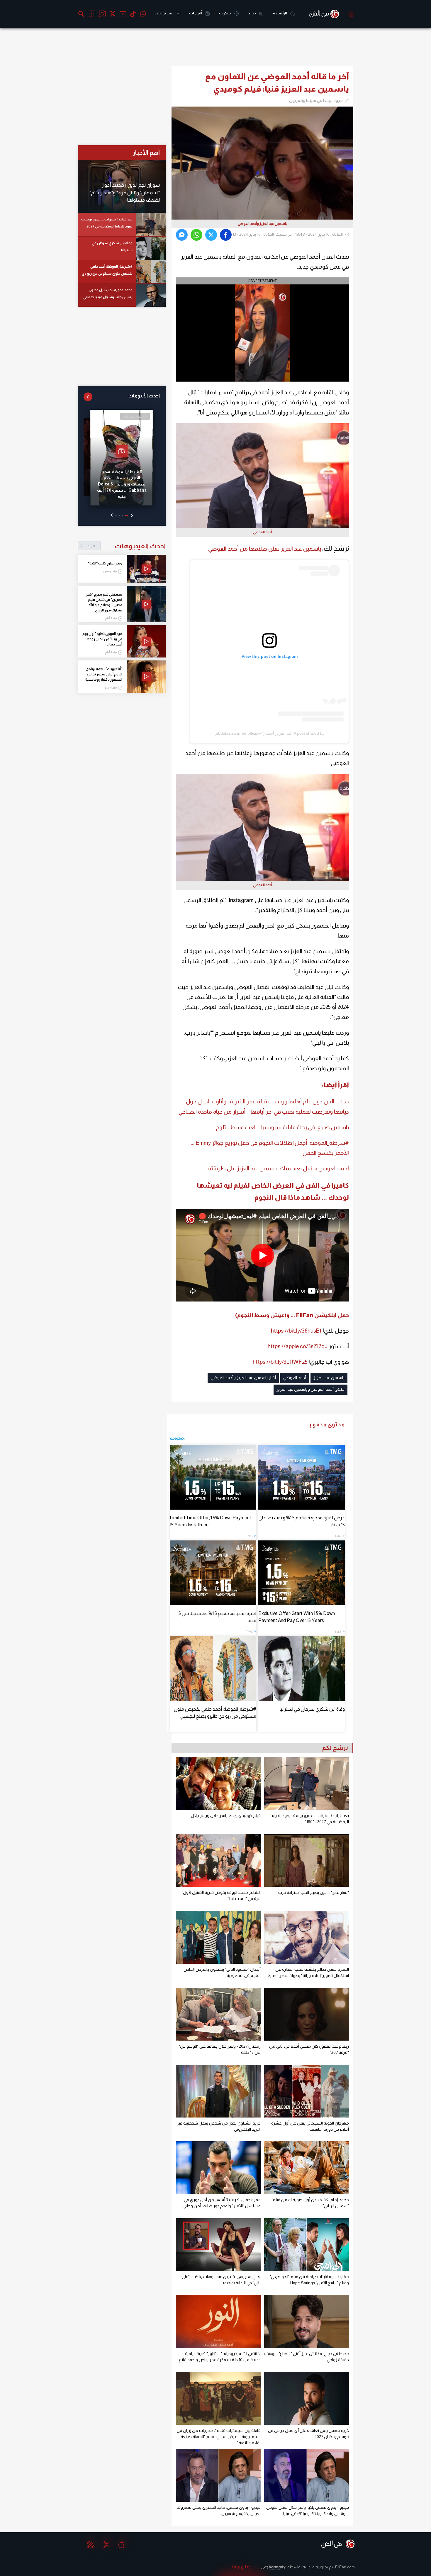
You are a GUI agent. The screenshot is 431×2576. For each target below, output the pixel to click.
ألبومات (196, 13)
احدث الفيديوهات (126, 546)
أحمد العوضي (295, 1378)
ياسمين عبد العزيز (329, 1378)
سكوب (225, 13)
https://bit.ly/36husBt (296, 1331)
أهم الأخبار (146, 152)
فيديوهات (164, 13)
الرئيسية (280, 13)
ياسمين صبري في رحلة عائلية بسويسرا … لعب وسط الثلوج (282, 1127)
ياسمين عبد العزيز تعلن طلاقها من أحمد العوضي (265, 549)
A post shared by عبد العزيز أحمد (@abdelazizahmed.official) (269, 733)
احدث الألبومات (144, 396)
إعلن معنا (241, 2567)
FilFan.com (345, 2567)
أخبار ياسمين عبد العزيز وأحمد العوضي (243, 1378)
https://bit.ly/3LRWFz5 (280, 1362)
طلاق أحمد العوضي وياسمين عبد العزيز (310, 1389)
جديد (252, 13)
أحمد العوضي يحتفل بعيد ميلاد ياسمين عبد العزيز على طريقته (279, 1168)
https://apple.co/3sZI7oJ (298, 1346)
